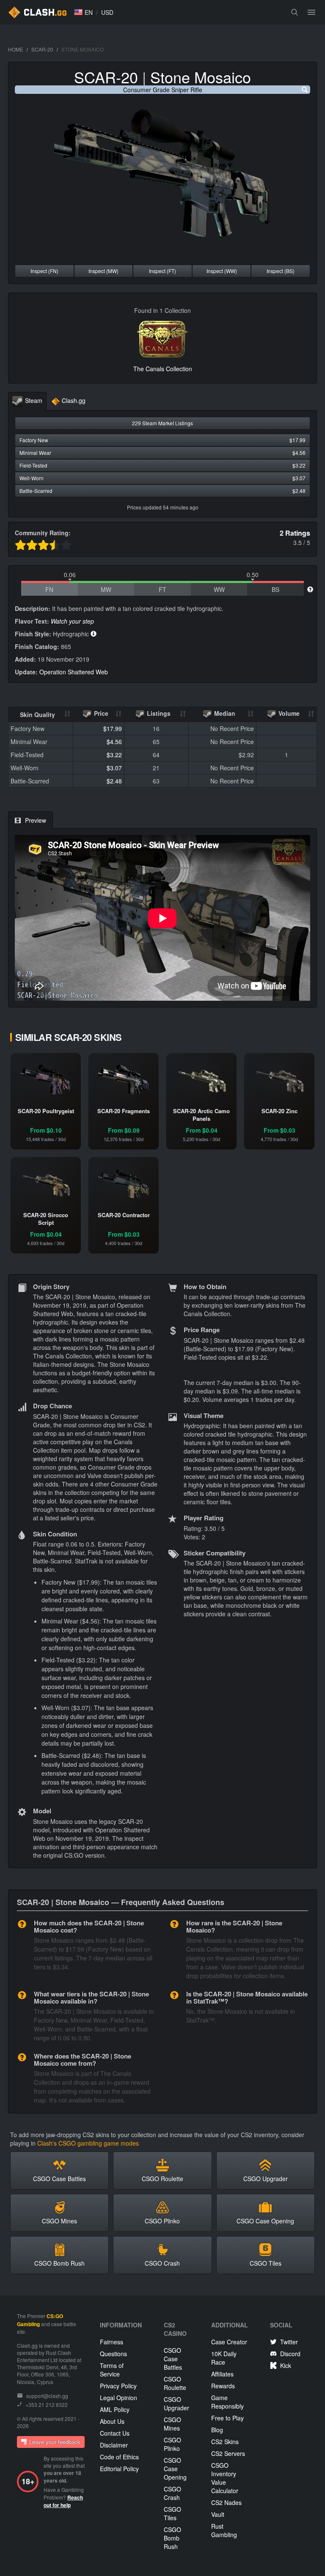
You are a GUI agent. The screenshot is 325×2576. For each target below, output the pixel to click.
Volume (288, 713)
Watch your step (72, 621)
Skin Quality (37, 714)
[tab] (27, 401)
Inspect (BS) (281, 271)
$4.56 (114, 742)
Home (16, 49)
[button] (83, 12)
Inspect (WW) (222, 271)
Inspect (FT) (162, 271)
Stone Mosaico (201, 77)
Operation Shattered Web (74, 672)
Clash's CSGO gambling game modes (88, 2143)
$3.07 (114, 768)
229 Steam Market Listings (162, 423)
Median (224, 713)
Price (100, 713)
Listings (158, 713)
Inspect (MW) (103, 271)
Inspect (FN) (44, 271)
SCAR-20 (42, 49)
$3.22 (114, 755)
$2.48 (114, 781)
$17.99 (113, 728)
